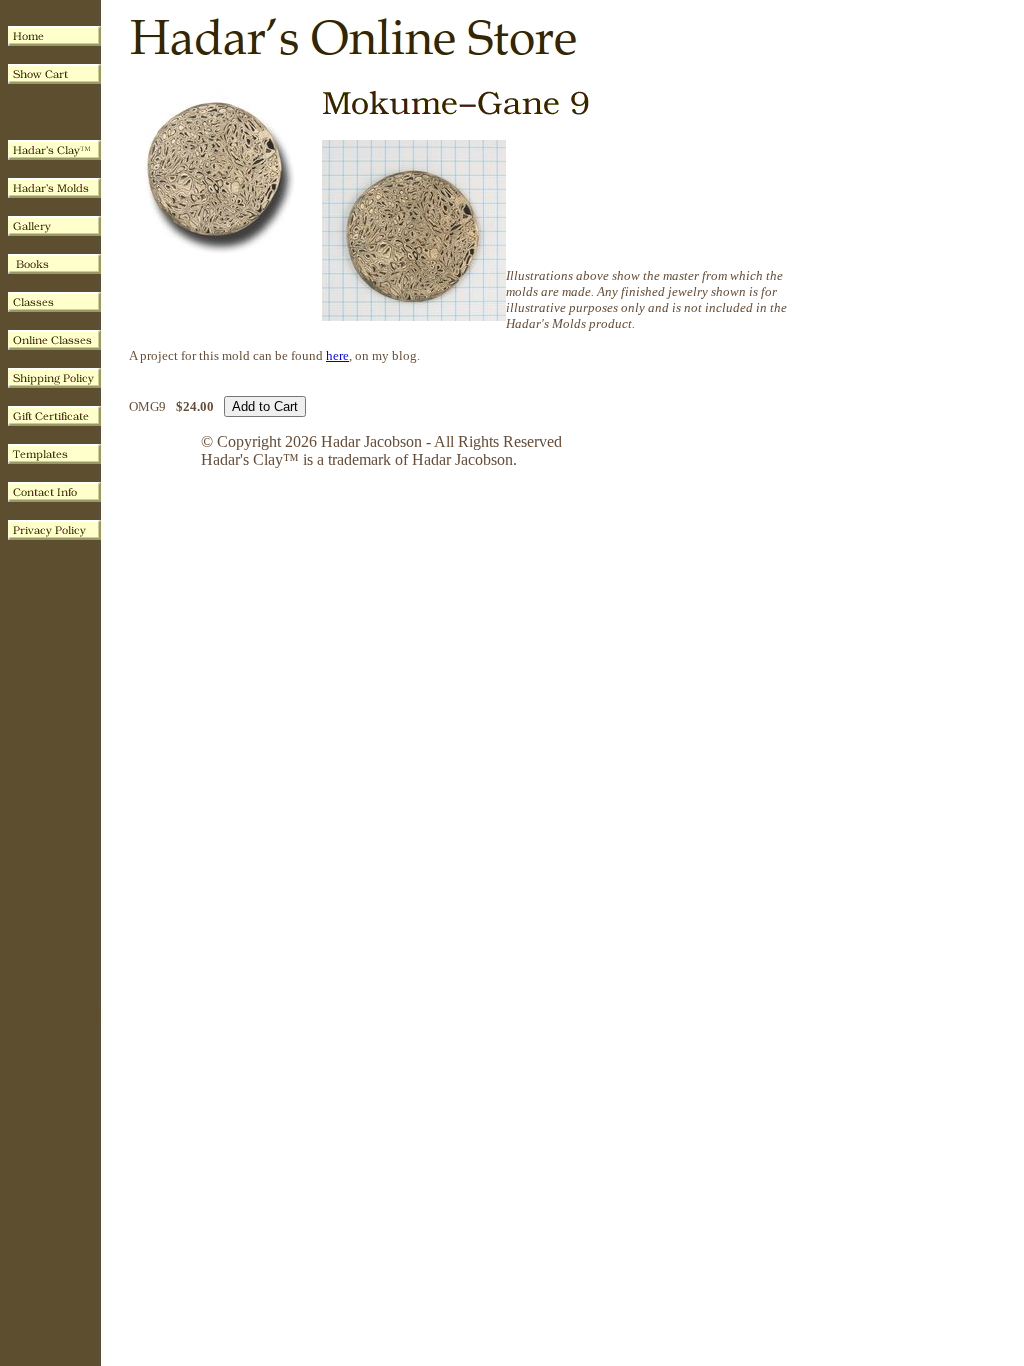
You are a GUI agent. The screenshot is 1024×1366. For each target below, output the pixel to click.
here (337, 355)
